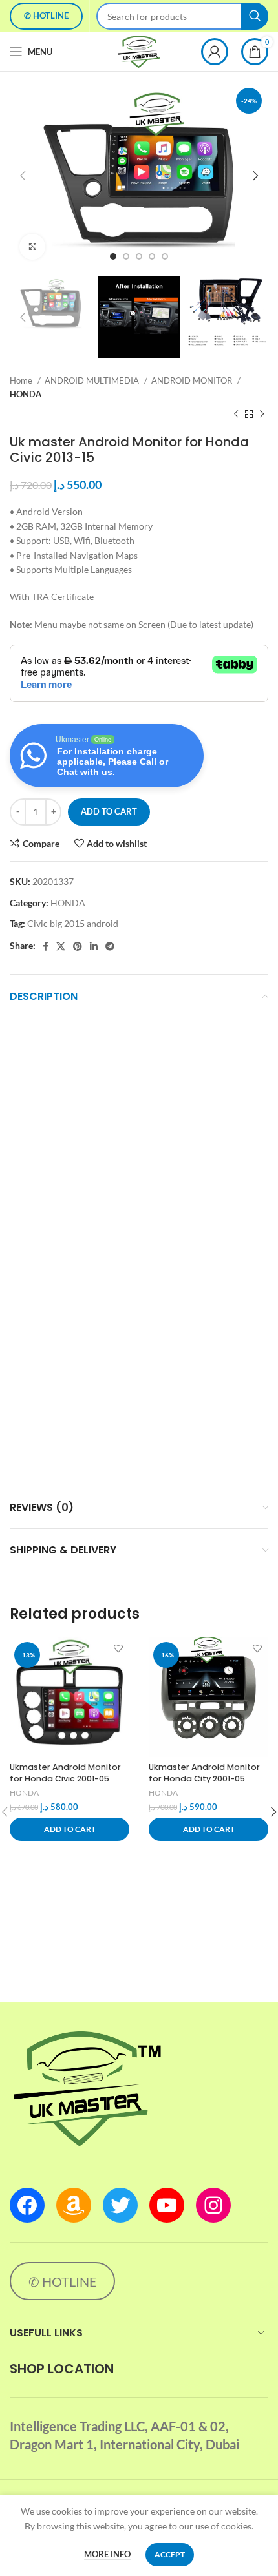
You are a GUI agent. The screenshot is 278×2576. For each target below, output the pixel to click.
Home (22, 380)
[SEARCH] (255, 16)
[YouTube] (167, 2205)
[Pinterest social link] (78, 946)
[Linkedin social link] (94, 946)
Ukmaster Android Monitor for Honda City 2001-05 (204, 1773)
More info (107, 2554)
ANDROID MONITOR (193, 380)
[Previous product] (236, 415)
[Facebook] (27, 2205)
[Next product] (262, 415)
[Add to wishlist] (118, 1649)
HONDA (26, 394)
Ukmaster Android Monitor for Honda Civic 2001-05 (65, 1773)
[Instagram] (213, 2205)
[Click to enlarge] (32, 247)
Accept (170, 2554)
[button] (69, 1829)
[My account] (215, 52)
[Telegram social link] (110, 946)
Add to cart (109, 811)
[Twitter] (120, 2205)
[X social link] (61, 946)
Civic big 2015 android (73, 923)
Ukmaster (69, 1062)
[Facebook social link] (46, 946)
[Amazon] (74, 2205)
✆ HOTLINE (46, 16)
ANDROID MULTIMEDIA (93, 380)
